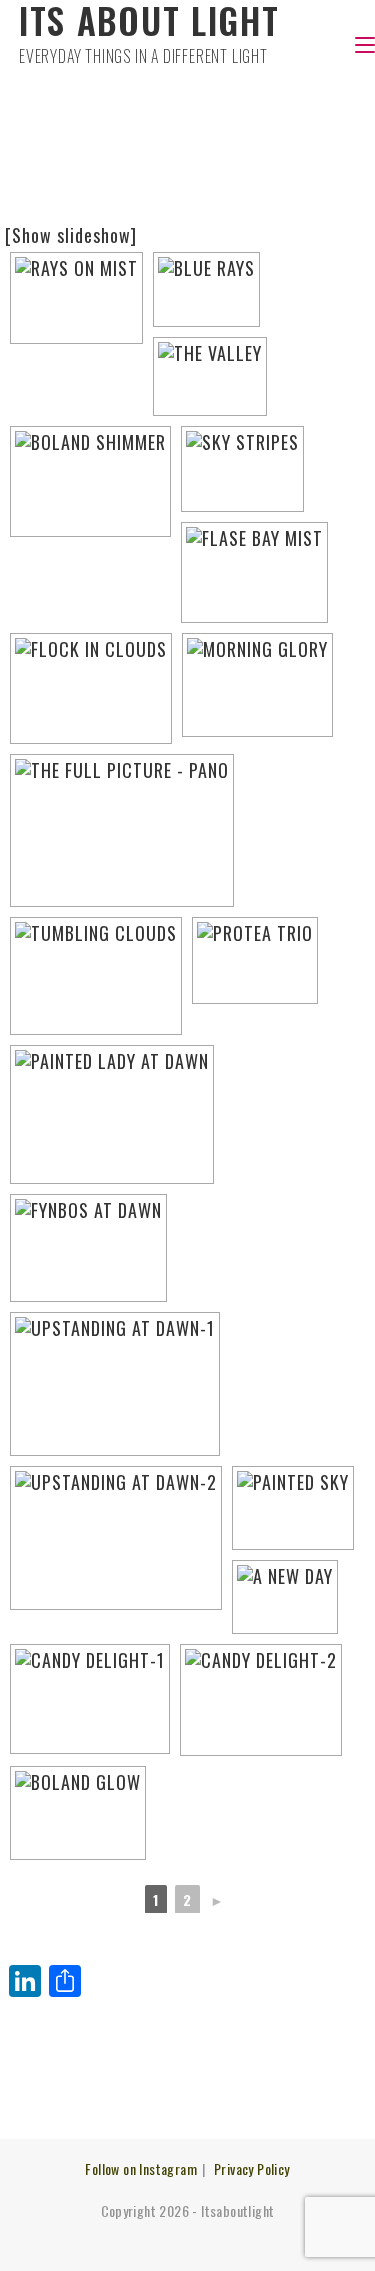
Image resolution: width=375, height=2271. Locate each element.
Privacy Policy (252, 2168)
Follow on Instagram (141, 2168)
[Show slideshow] (71, 235)
